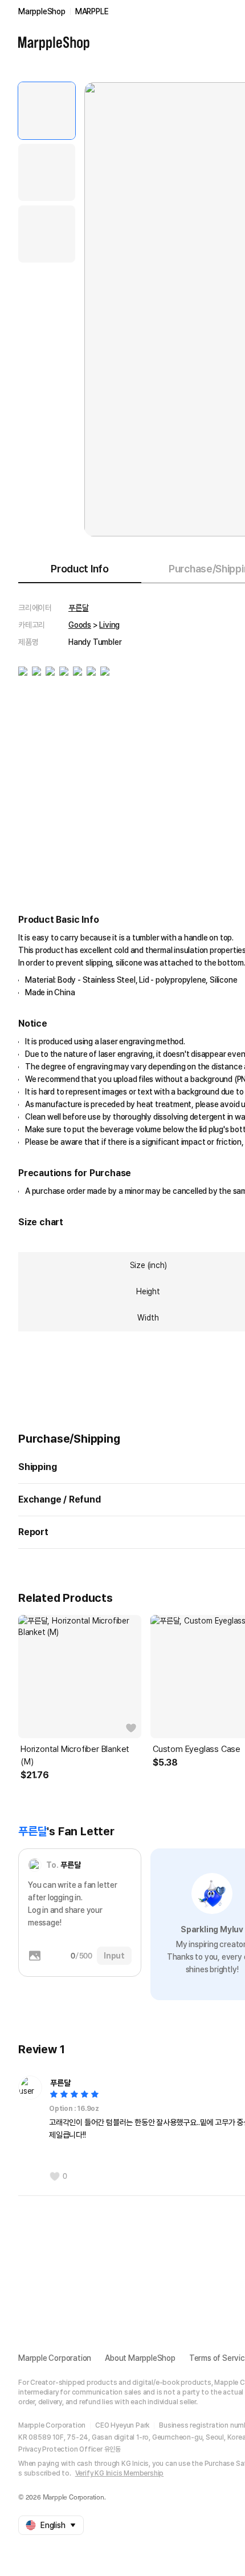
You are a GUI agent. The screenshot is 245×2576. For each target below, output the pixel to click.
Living (109, 625)
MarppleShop (42, 11)
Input (114, 1956)
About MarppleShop (140, 2358)
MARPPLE (92, 11)
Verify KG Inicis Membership (120, 2473)
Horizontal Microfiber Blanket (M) (75, 1755)
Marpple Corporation (55, 2358)
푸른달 (78, 608)
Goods (80, 625)
